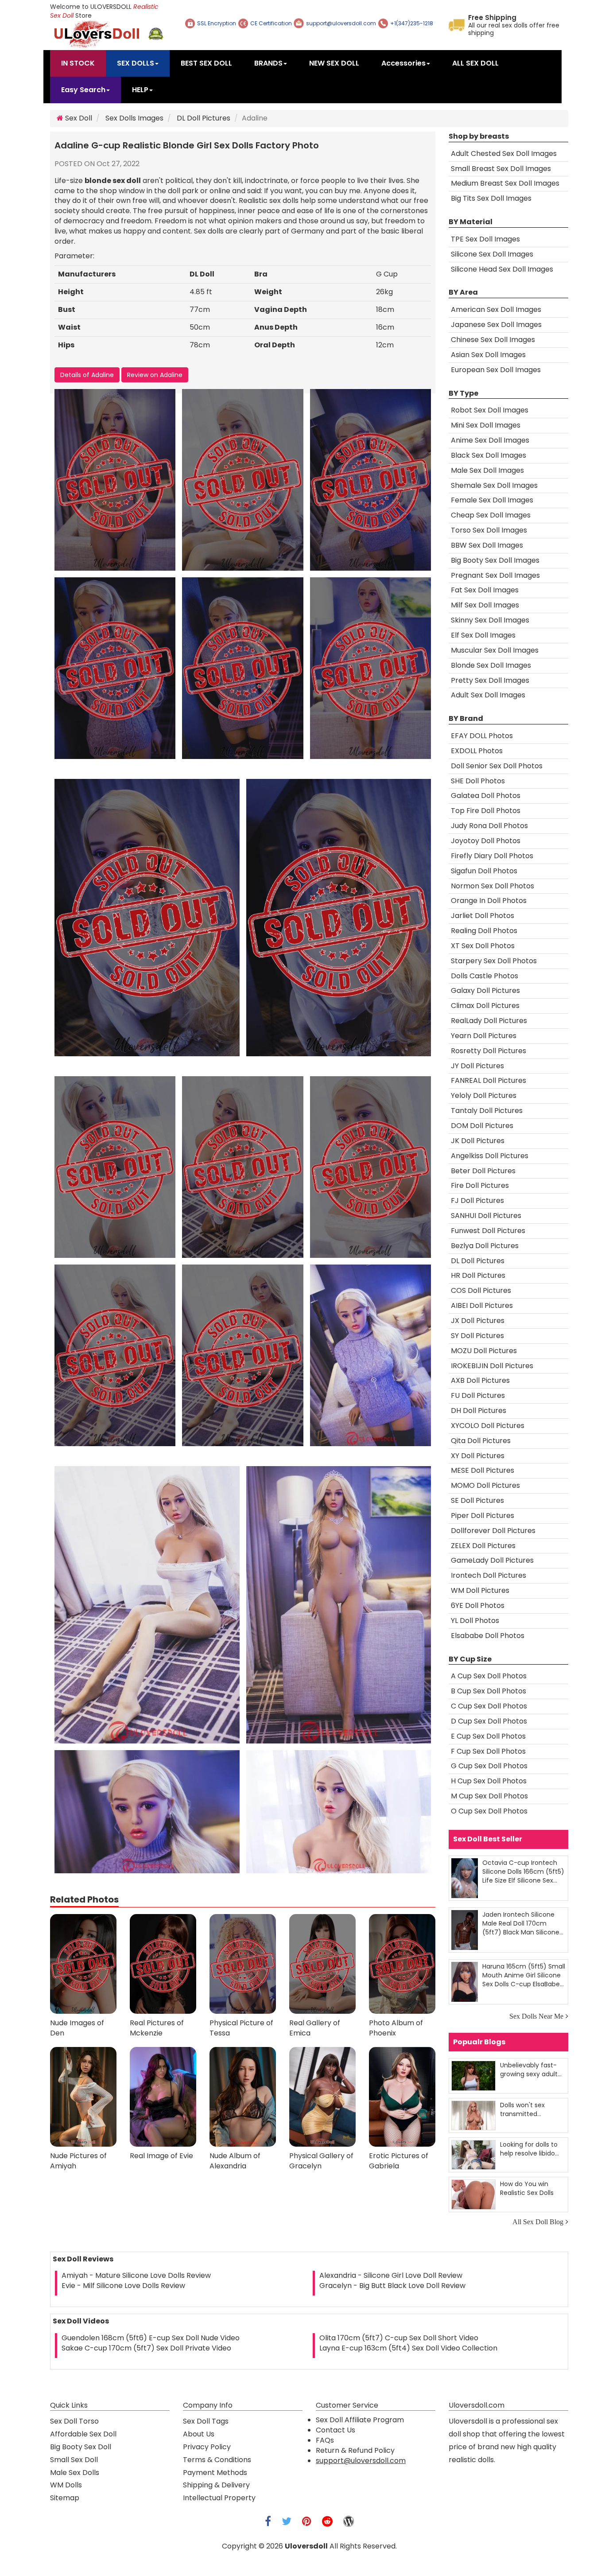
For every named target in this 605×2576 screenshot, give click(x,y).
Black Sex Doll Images (489, 455)
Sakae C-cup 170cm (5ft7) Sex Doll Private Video (146, 2348)
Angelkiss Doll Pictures (490, 1156)
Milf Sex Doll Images (485, 605)
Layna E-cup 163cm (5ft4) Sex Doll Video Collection (408, 2348)
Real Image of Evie (161, 2156)
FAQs (325, 2440)
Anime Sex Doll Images (490, 440)
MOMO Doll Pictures (485, 1485)
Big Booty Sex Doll (81, 2447)
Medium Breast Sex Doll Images (505, 183)
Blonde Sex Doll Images (491, 665)
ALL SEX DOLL (475, 63)
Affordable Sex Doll (83, 2434)
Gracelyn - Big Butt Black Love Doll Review (392, 2286)
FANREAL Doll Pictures (489, 1080)
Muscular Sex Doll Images (495, 650)
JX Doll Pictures (478, 1321)
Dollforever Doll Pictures (493, 1531)
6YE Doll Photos (478, 1605)
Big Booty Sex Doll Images (495, 560)
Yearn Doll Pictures (484, 1036)
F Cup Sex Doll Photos (488, 1751)
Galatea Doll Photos (486, 796)
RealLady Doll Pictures (489, 1021)
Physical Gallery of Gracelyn (321, 2161)
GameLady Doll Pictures (492, 1560)
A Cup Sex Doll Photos (489, 1676)
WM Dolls (66, 2485)
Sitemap (65, 2498)
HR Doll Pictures (478, 1275)
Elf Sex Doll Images (483, 635)
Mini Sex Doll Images (486, 425)
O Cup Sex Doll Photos (489, 1811)
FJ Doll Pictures (477, 1200)
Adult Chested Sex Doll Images (504, 154)
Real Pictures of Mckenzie (157, 2028)
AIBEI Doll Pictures (482, 1306)
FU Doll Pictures (478, 1395)
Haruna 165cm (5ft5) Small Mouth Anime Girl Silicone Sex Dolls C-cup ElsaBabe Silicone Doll (524, 1975)
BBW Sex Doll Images (487, 545)
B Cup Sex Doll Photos (489, 1691)
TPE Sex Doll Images (485, 239)
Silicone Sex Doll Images (492, 254)
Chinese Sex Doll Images (493, 340)
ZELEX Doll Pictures (483, 1546)
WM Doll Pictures (480, 1590)
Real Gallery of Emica (315, 2028)
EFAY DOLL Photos (482, 736)
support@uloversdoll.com (361, 2461)
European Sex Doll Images (496, 370)
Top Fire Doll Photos (486, 811)
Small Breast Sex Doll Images (501, 169)
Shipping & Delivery (216, 2485)
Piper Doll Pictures (483, 1516)
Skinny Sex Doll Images (490, 620)
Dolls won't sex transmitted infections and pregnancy (522, 2109)
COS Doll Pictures (481, 1290)
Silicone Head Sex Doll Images (502, 269)
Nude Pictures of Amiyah (78, 2161)
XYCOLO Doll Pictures (488, 1426)
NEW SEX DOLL (334, 63)
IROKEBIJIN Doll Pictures (492, 1366)
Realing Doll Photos (484, 931)
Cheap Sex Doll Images (491, 515)
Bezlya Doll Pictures (485, 1246)
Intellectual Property (219, 2498)
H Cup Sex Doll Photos (489, 1781)
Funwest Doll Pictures (488, 1231)
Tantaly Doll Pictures (487, 1111)
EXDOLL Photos (477, 751)
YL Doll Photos (475, 1621)
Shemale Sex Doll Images (494, 485)
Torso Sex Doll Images (489, 530)
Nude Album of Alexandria (235, 2161)
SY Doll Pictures (477, 1336)
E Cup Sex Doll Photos (488, 1736)
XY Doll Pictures (478, 1456)
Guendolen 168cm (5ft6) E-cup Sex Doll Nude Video (151, 2338)
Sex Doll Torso (74, 2421)
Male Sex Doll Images (487, 470)
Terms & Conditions (217, 2460)
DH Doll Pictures (479, 1411)
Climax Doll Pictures (485, 1006)
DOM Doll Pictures (482, 1126)
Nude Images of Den (77, 2028)
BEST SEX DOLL (206, 63)
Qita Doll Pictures (481, 1441)
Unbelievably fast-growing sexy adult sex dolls (529, 2069)
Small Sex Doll (74, 2460)
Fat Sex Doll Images (485, 590)
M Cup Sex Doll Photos (489, 1796)
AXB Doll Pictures (480, 1380)
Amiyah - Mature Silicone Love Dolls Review (136, 2275)
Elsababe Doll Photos (488, 1636)
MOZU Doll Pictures (484, 1351)
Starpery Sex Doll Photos (494, 961)
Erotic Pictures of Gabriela (399, 2161)
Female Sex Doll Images (492, 500)
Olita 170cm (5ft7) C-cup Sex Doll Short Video (399, 2338)
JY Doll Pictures (477, 1066)
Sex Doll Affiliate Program (360, 2420)
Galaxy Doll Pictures (485, 990)
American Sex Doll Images (496, 309)
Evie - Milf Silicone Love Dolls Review (123, 2286)
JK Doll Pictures (478, 1141)
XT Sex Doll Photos (483, 946)
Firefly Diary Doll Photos (492, 856)
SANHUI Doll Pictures (486, 1216)
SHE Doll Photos (478, 781)
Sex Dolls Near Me (536, 2016)
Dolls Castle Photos (485, 976)
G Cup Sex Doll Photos (489, 1766)
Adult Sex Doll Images (488, 695)
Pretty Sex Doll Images (490, 680)
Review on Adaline (155, 375)
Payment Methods (215, 2473)
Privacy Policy (207, 2447)
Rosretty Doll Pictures (489, 1051)
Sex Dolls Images (134, 118)
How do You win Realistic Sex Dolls (527, 2188)
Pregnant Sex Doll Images (495, 575)
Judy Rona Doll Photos (489, 826)
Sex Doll (78, 118)
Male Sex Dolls (75, 2473)
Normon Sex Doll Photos (493, 886)
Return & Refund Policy (355, 2450)
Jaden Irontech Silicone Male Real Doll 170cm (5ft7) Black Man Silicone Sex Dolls (521, 1923)
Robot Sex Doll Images (490, 410)
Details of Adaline (87, 375)
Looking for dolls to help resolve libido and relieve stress (529, 2149)
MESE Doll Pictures (483, 1470)
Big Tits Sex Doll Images (491, 198)
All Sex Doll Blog (538, 2222)
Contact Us (335, 2430)
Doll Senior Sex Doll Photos (497, 766)
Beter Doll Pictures (483, 1171)
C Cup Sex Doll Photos (489, 1706)
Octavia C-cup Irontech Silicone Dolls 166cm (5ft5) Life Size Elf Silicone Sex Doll (523, 1871)
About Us (199, 2434)
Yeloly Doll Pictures (484, 1095)
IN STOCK (78, 63)
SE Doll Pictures (477, 1500)
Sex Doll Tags (206, 2421)
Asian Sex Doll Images (488, 355)
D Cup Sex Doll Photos (489, 1721)
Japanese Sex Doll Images (496, 325)
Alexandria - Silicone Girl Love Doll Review (391, 2275)
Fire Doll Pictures (480, 1185)
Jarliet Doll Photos (483, 916)
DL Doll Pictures (204, 118)
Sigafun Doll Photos (484, 871)
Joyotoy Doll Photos (486, 841)
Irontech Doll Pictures (489, 1575)
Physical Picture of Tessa (241, 2028)
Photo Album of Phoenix (396, 2028)
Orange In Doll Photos (489, 901)
